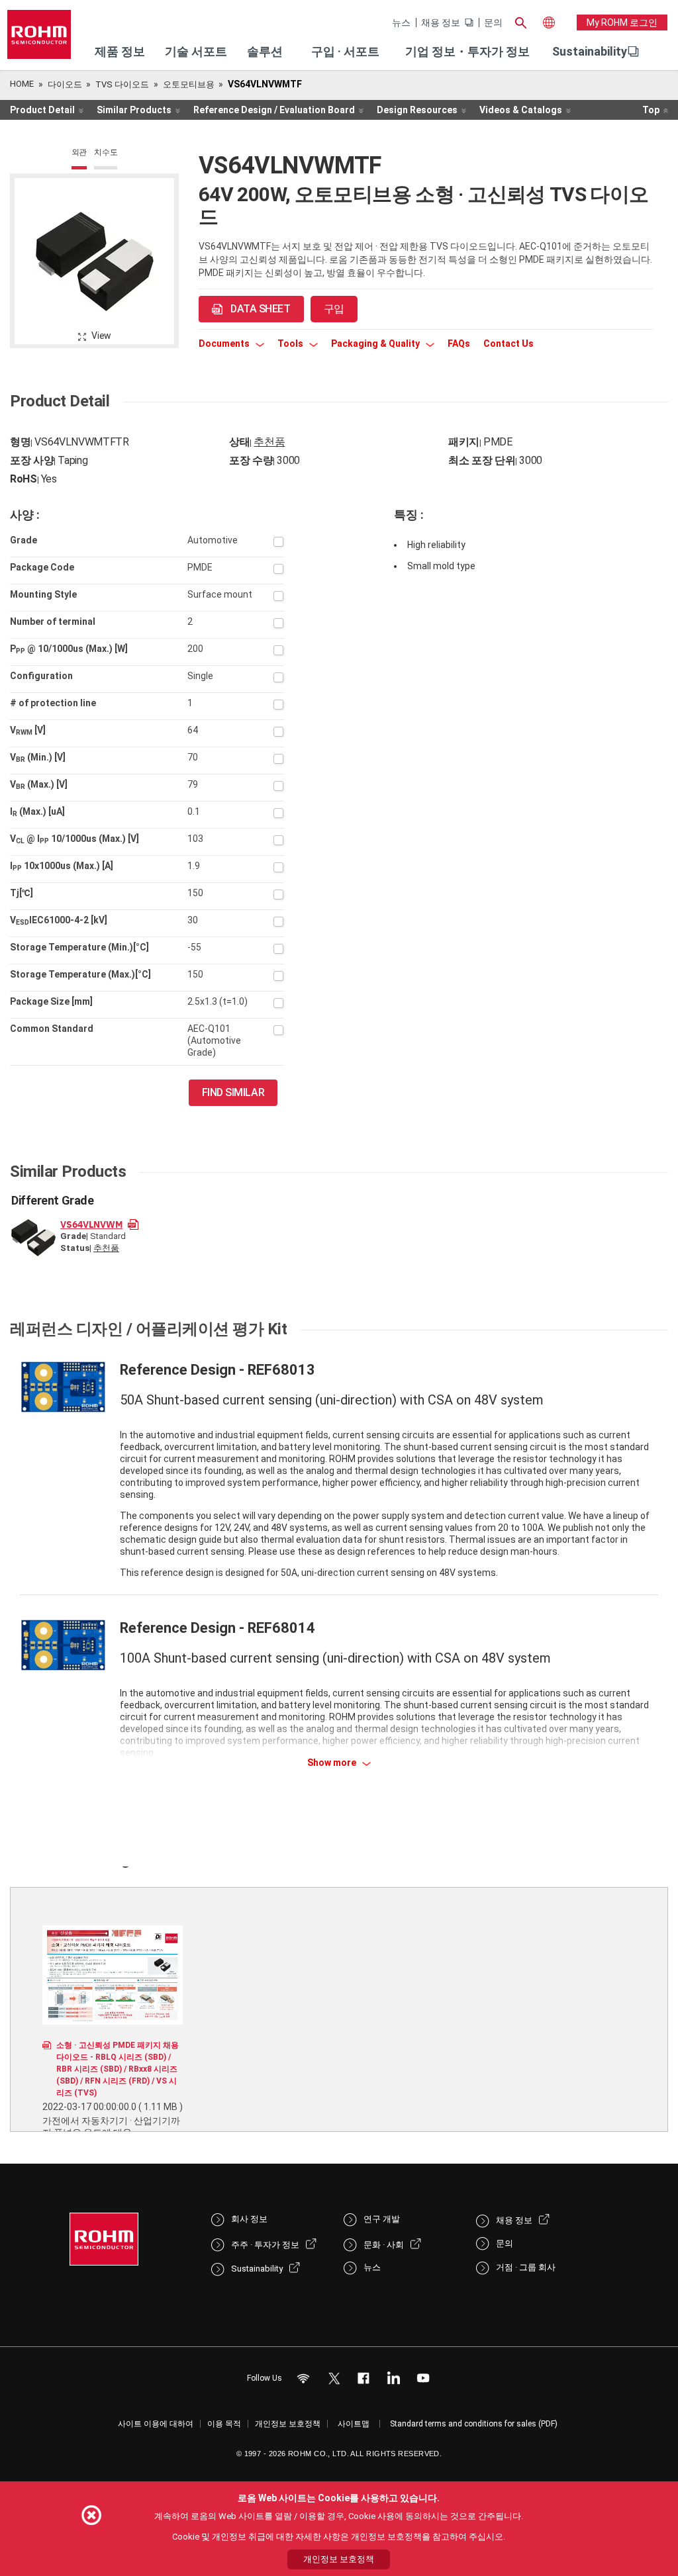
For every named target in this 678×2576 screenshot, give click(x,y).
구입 (334, 309)
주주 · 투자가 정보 (265, 2245)
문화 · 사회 (384, 2245)
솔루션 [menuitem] (265, 51)
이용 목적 (224, 2424)
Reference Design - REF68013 (218, 1370)
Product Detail (42, 110)
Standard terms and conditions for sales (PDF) (474, 2424)
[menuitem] (590, 52)
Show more (333, 1763)
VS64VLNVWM (91, 1224)
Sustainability (590, 51)
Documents (225, 344)
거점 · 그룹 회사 (526, 2267)
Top (651, 110)
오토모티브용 (189, 84)
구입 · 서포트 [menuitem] (345, 51)
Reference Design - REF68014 (218, 1628)
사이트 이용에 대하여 (156, 2424)
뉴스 (401, 23)
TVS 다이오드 (122, 84)
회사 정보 (249, 2219)
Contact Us (508, 344)
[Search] (521, 21)
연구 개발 (382, 2219)
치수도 (106, 152)
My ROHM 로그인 (622, 23)
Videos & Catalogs (521, 110)
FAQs (459, 344)
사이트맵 (354, 2424)
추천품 (269, 442)
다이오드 (65, 84)
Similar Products (134, 110)
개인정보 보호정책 (288, 2424)
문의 (493, 23)
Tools (291, 344)
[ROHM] (39, 39)
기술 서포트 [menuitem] (196, 51)
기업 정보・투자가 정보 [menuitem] (467, 51)
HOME (22, 84)
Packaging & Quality (376, 344)
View (101, 336)
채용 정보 (441, 23)
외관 (79, 152)
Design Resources (417, 110)
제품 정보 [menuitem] (120, 51)
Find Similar (233, 1092)
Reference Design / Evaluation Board (274, 110)
